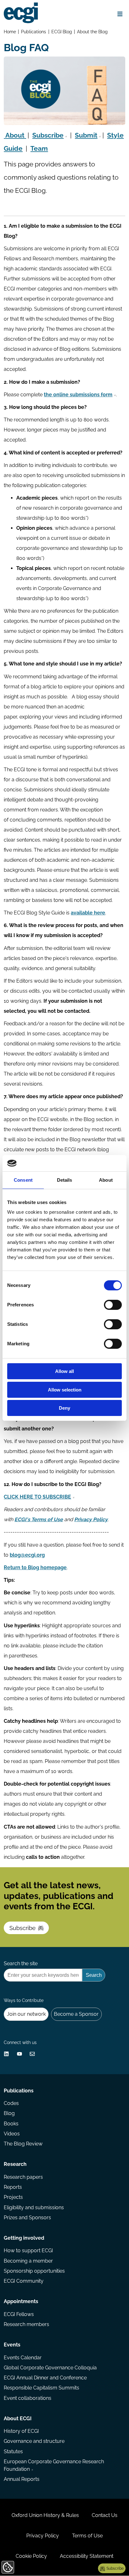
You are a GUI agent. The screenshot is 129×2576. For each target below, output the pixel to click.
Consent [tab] (23, 1180)
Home (10, 32)
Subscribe (23, 1928)
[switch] (113, 1305)
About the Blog (92, 32)
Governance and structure (34, 2441)
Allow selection (65, 1390)
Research (15, 2164)
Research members (26, 2324)
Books (11, 2124)
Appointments (21, 2301)
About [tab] (106, 1180)
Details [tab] (65, 1180)
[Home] (21, 13)
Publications (34, 32)
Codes (11, 2103)
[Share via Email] (32, 2054)
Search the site (21, 1963)
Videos (12, 2134)
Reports (13, 2187)
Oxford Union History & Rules (45, 2515)
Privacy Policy (43, 2536)
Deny (64, 1408)
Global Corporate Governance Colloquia (50, 2368)
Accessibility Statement (87, 2556)
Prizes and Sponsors (27, 2218)
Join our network (26, 2014)
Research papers (23, 2177)
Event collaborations (28, 2398)
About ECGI (18, 2419)
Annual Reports (22, 2479)
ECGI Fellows (19, 2314)
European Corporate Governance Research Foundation (54, 2465)
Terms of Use (87, 2536)
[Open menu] (120, 14)
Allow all (64, 1371)
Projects (13, 2197)
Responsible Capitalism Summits (41, 2388)
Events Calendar (23, 2358)
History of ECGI (21, 2431)
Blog (9, 2113)
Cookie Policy (31, 2556)
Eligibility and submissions (34, 2207)
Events (12, 2345)
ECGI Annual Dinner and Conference (45, 2378)
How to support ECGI (28, 2251)
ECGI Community (24, 2281)
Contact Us (105, 2515)
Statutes (13, 2451)
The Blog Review (23, 2144)
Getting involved (24, 2238)
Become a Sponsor (76, 2014)
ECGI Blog (62, 32)
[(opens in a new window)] (6, 2054)
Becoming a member (28, 2261)
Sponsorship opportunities (34, 2271)
